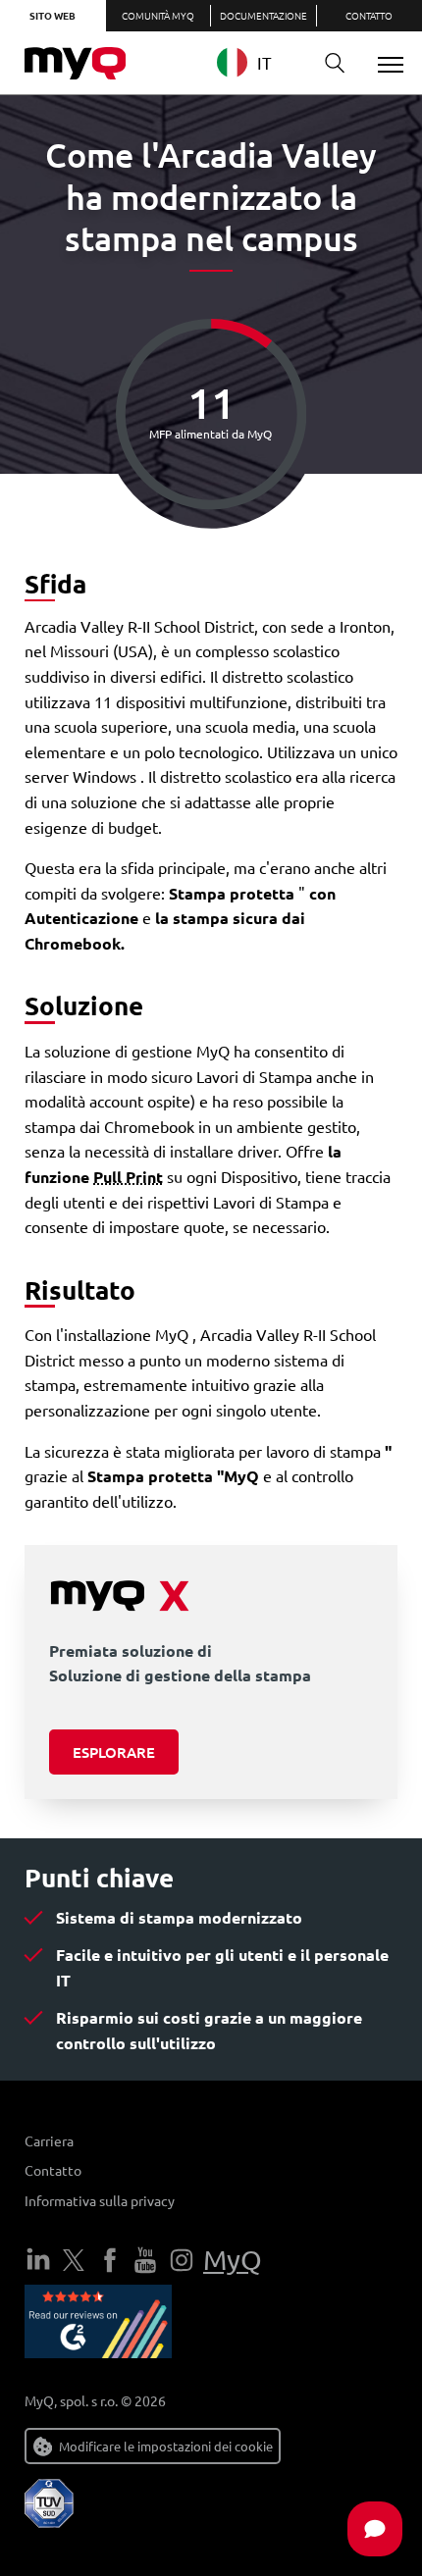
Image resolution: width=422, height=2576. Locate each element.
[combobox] (259, 62)
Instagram (182, 2260)
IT (264, 62)
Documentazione (264, 15)
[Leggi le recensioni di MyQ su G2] (98, 2325)
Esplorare (114, 1752)
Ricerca (335, 64)
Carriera (49, 2140)
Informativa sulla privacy (100, 2200)
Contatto (53, 2170)
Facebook (110, 2260)
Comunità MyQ (158, 15)
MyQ (233, 2260)
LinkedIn (38, 2260)
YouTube (145, 2260)
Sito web (53, 15)
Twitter (74, 2260)
